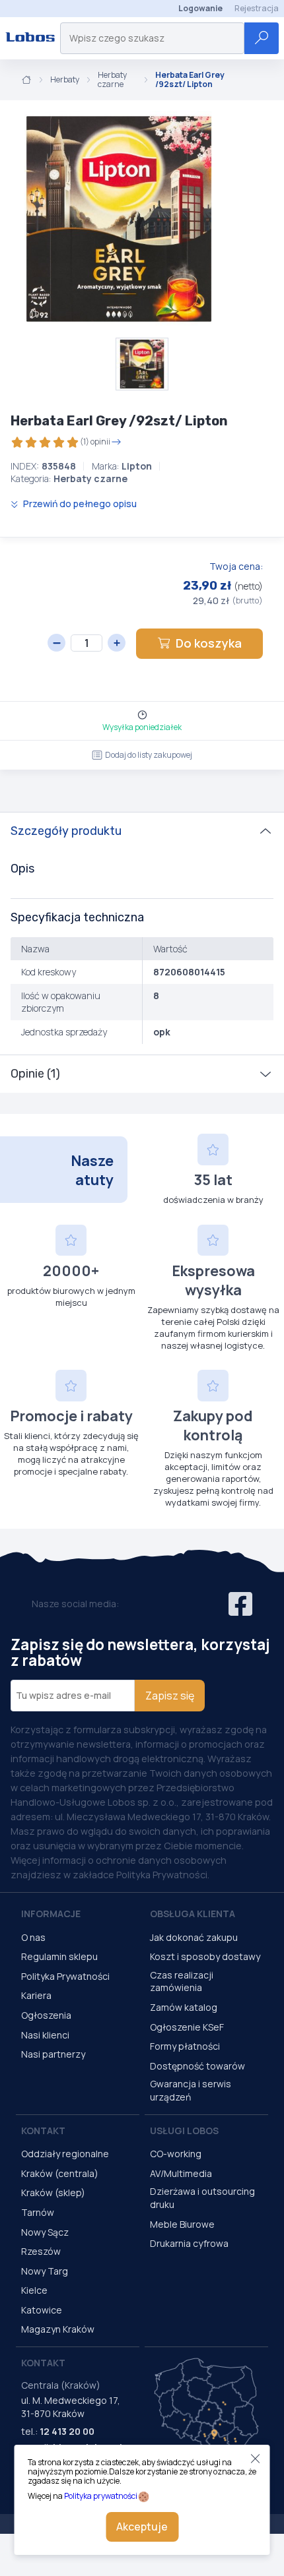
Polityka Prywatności (65, 1976)
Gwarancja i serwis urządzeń (191, 2090)
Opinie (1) (35, 1074)
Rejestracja (257, 8)
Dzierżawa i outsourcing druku (202, 2198)
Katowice (42, 2310)
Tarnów (38, 2212)
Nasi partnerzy (53, 2054)
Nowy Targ (45, 2271)
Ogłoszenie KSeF (187, 2027)
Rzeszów (41, 2251)
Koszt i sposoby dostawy (205, 1956)
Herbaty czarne (112, 80)
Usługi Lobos (184, 2131)
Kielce (34, 2290)
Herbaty (65, 80)
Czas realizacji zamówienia (182, 1981)
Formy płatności (185, 2046)
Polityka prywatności (101, 2496)
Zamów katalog (184, 2007)
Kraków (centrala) (60, 2173)
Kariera (36, 1995)
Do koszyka (209, 643)
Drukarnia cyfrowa (189, 2243)
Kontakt (43, 2131)
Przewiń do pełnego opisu (79, 504)
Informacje (51, 1914)
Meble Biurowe (182, 2224)
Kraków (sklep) (53, 2193)
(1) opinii (95, 442)
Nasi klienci (45, 2035)
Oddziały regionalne (65, 2154)
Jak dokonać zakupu (194, 1937)
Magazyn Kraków (58, 2329)
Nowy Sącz (45, 2232)
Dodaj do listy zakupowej (149, 755)
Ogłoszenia (46, 2015)
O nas (33, 1937)
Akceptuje (142, 2527)
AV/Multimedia (181, 2173)
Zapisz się (170, 1696)
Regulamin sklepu (59, 1956)
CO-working (176, 2154)
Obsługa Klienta (193, 1914)
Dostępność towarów (197, 2066)
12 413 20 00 (67, 2431)
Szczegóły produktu (66, 831)
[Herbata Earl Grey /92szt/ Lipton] (119, 219)
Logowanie (200, 8)
